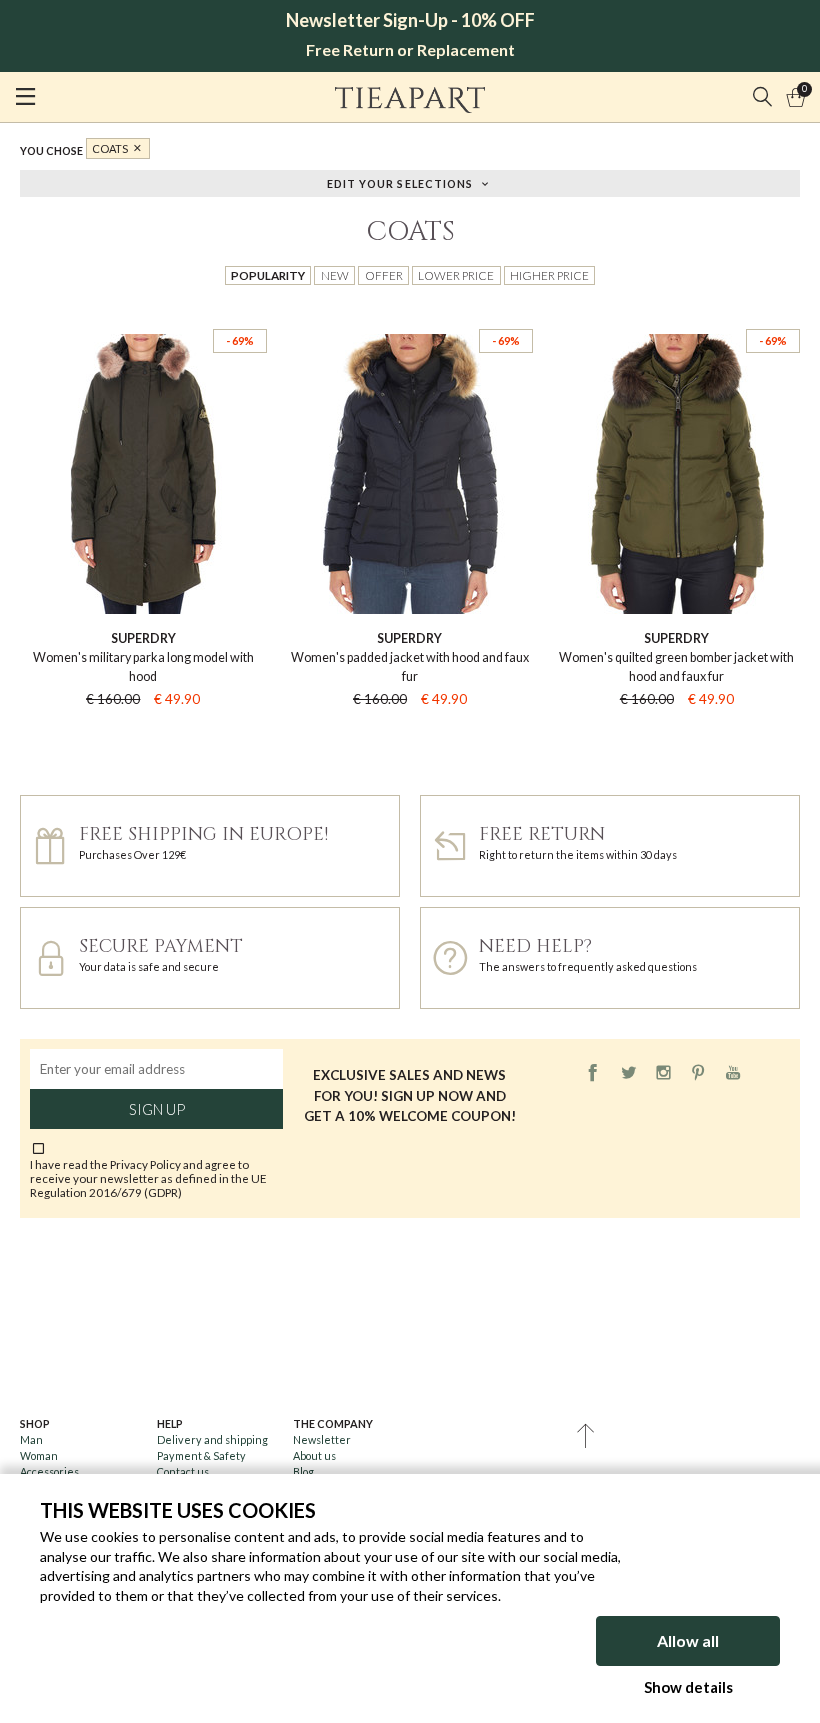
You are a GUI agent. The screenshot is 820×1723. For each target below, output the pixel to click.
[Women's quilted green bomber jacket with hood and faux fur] (676, 312)
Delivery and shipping (212, 1439)
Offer (384, 275)
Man (31, 1439)
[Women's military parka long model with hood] (143, 312)
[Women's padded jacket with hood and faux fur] (410, 312)
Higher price (549, 275)
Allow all (688, 1640)
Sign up (157, 1109)
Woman (39, 1455)
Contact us (183, 1471)
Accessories (49, 1471)
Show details (688, 1687)
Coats (110, 148)
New (335, 275)
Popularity (268, 275)
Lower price (456, 275)
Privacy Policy (145, 1164)
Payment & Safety (201, 1455)
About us (314, 1455)
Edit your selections (400, 182)
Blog (303, 1471)
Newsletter (322, 1439)
